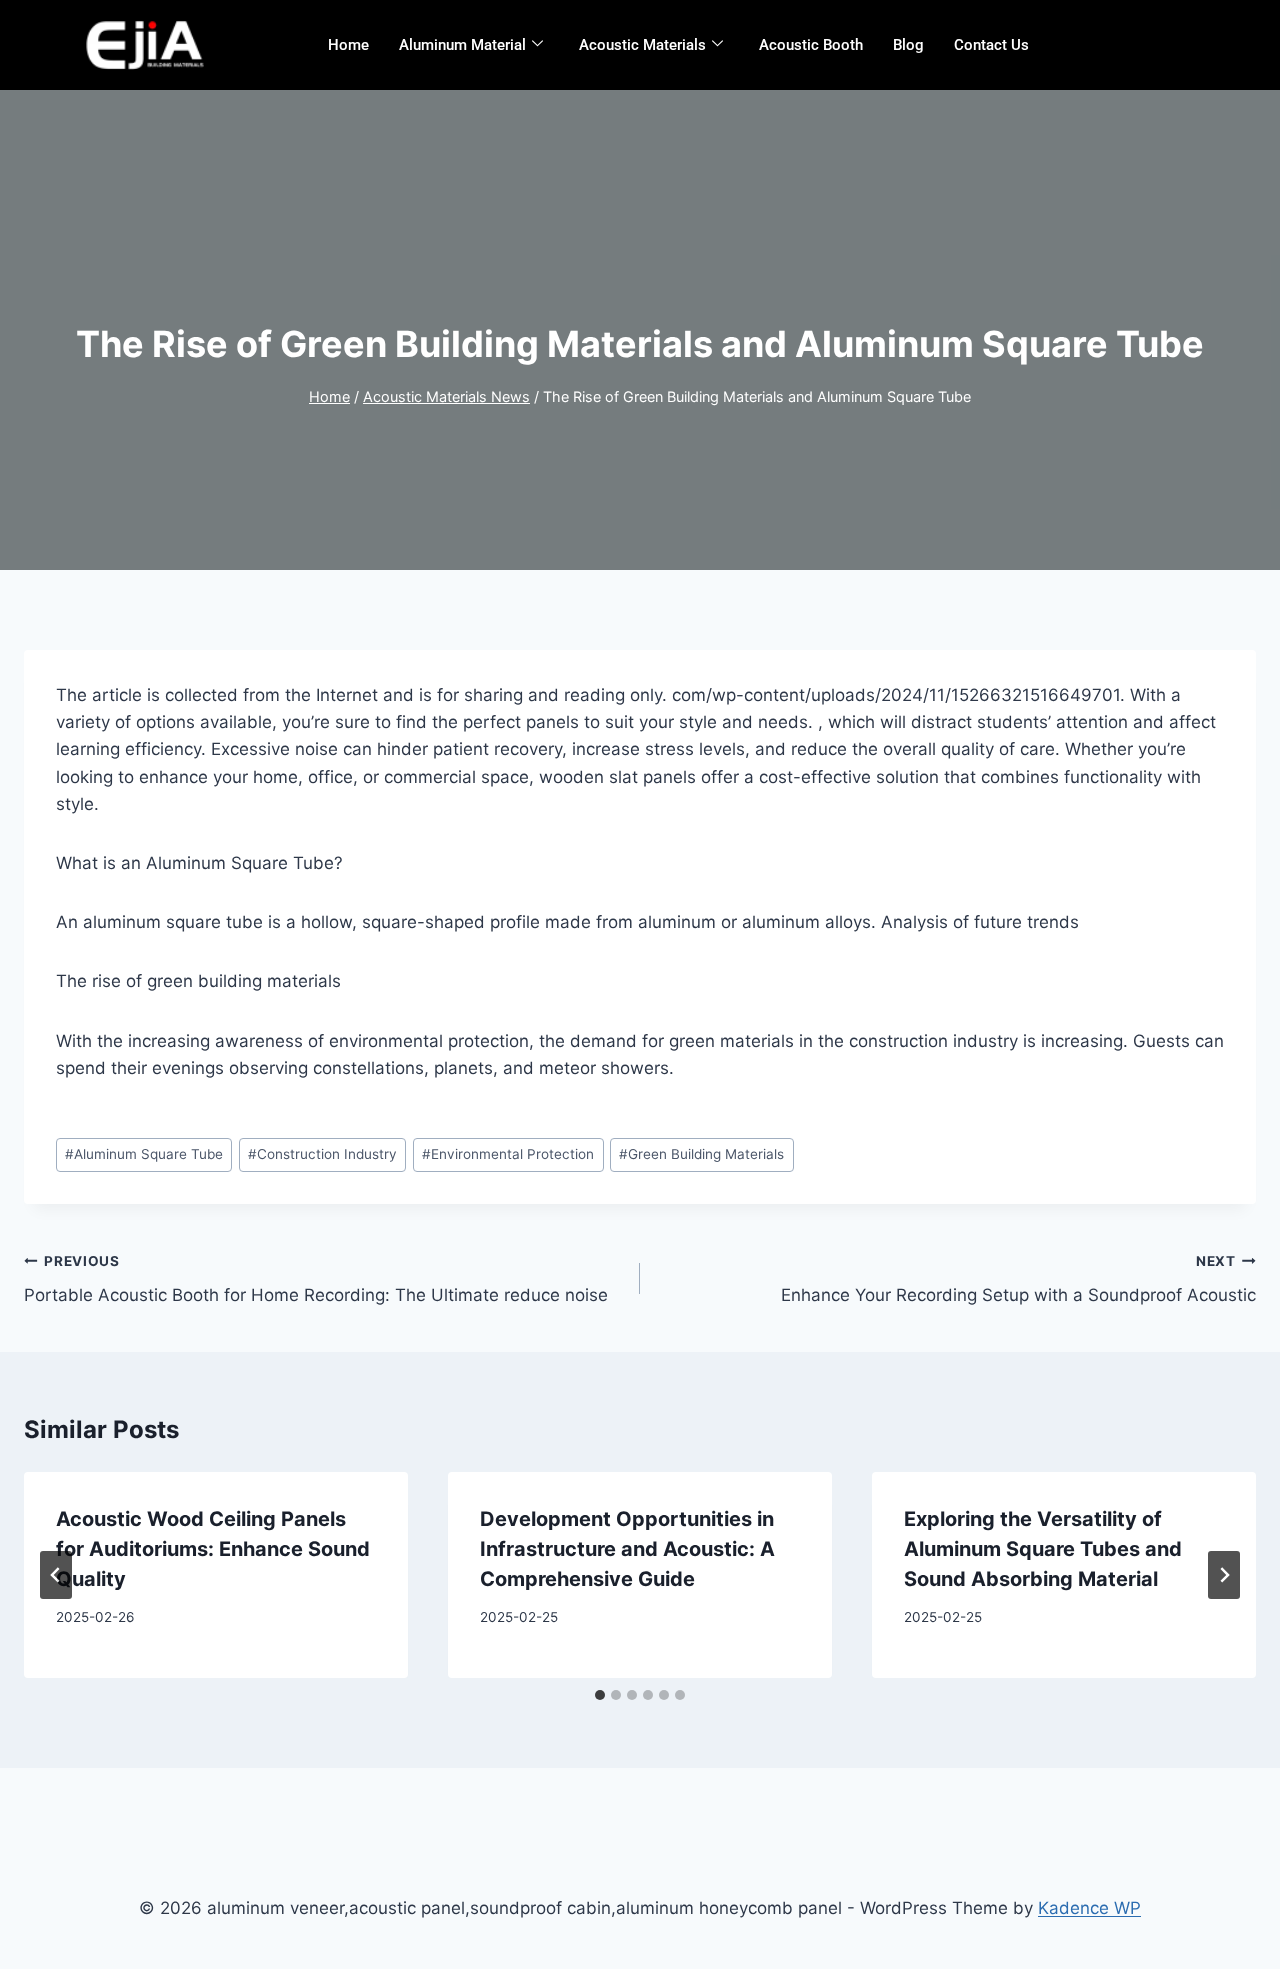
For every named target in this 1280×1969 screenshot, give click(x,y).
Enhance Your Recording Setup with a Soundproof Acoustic (1018, 1279)
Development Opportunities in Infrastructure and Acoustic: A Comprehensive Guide (627, 1549)
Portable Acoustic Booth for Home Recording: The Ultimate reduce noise (316, 1279)
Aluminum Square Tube (144, 1154)
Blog (908, 45)
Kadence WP (1089, 1908)
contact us (991, 45)
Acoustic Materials (642, 45)
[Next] (1224, 1575)
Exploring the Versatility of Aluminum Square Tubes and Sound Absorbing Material (1043, 1549)
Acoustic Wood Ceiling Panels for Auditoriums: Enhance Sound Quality (213, 1549)
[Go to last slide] (56, 1575)
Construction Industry (322, 1154)
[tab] (600, 1695)
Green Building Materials (701, 1154)
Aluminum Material (462, 45)
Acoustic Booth (811, 45)
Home (348, 45)
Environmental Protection (508, 1154)
